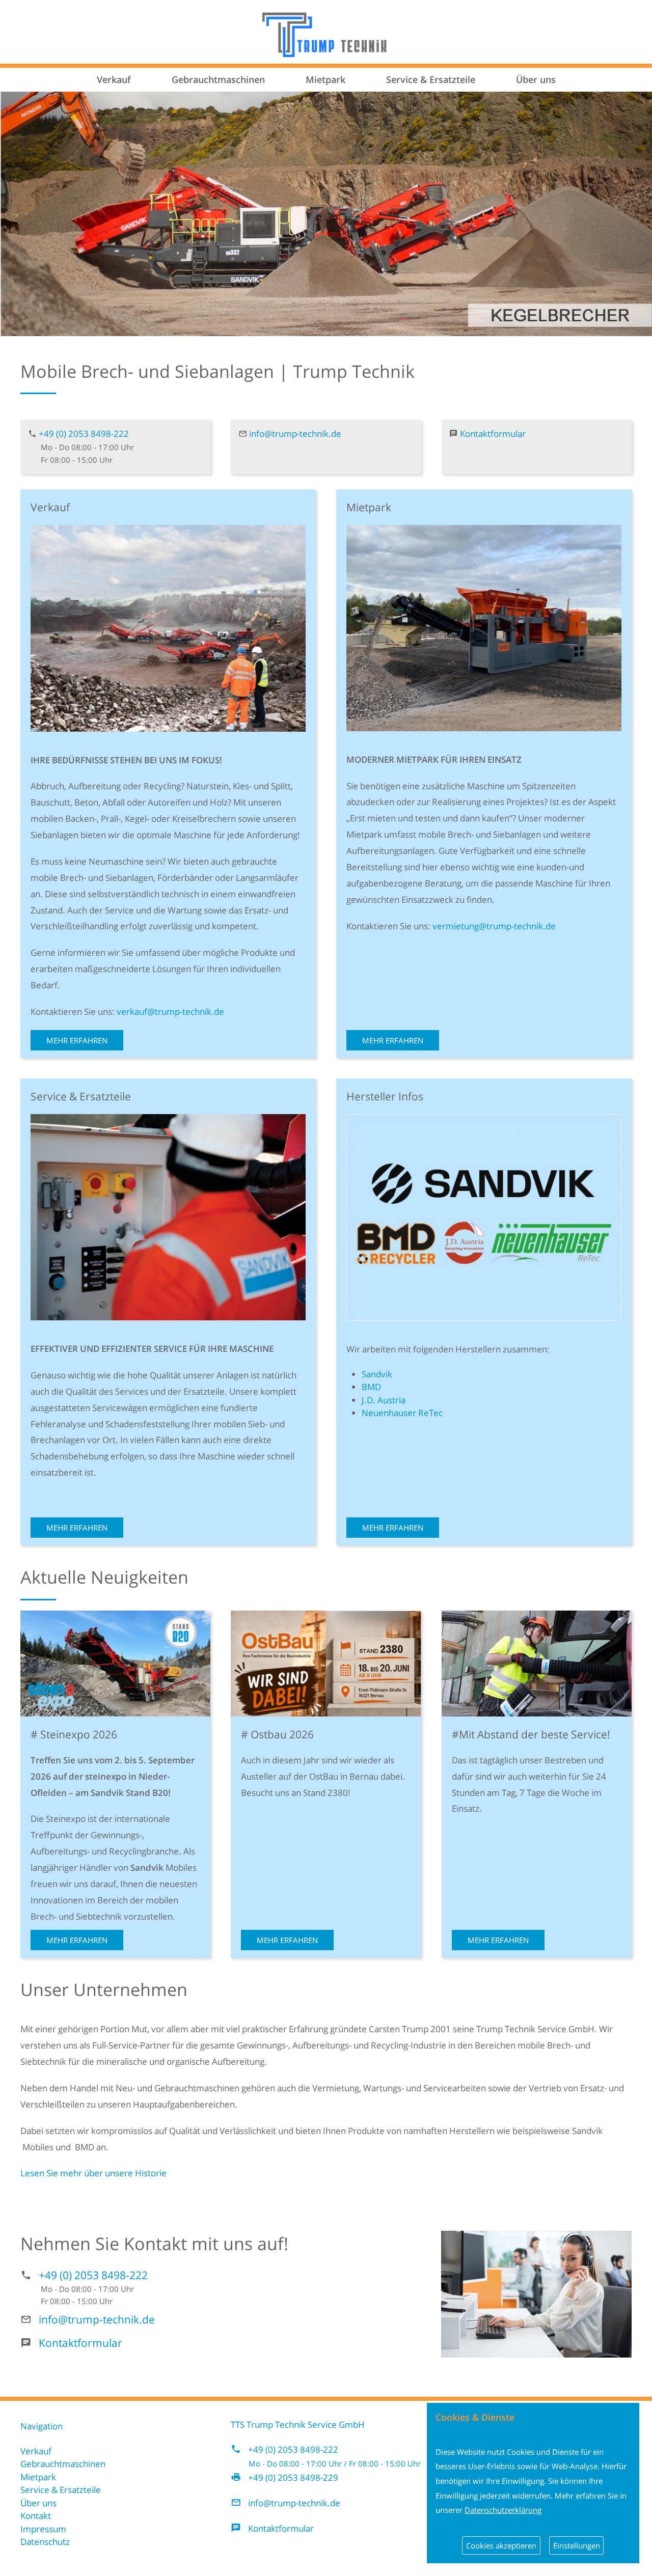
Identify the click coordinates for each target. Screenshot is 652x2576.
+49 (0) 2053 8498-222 (84, 434)
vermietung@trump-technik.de (494, 926)
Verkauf (114, 79)
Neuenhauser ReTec (402, 1413)
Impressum (43, 2529)
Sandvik (377, 1374)
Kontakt (36, 2516)
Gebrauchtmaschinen (218, 79)
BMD (371, 1387)
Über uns (536, 79)
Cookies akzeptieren (501, 2545)
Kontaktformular (493, 434)
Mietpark (325, 79)
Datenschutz (45, 2542)
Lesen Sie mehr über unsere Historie (93, 2173)
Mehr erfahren (77, 1040)
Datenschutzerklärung (503, 2510)
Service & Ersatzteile (431, 79)
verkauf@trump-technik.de (170, 1012)
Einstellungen (577, 2545)
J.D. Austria (384, 1400)
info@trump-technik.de (295, 434)
